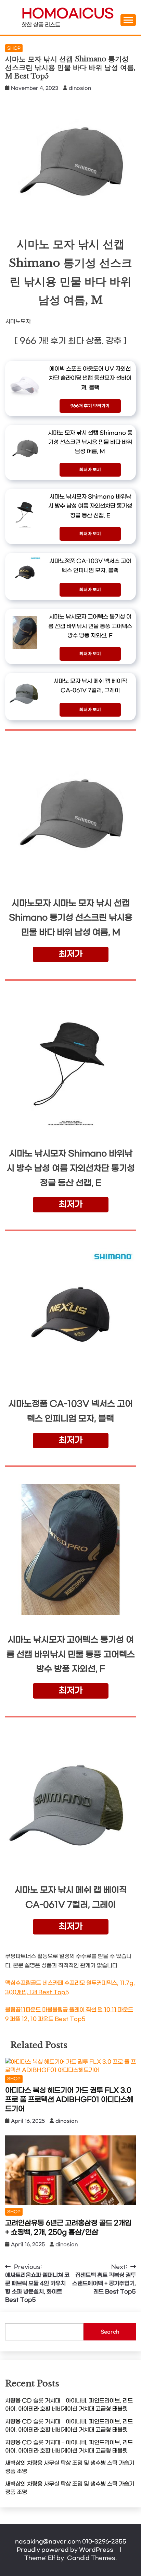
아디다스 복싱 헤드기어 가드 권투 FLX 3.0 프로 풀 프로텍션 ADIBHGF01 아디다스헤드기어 (69, 2100)
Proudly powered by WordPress (66, 2550)
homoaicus (68, 14)
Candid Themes (91, 2558)
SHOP (14, 48)
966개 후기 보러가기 (90, 406)
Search (110, 2332)
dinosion (80, 88)
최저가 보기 (90, 470)
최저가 (71, 954)
